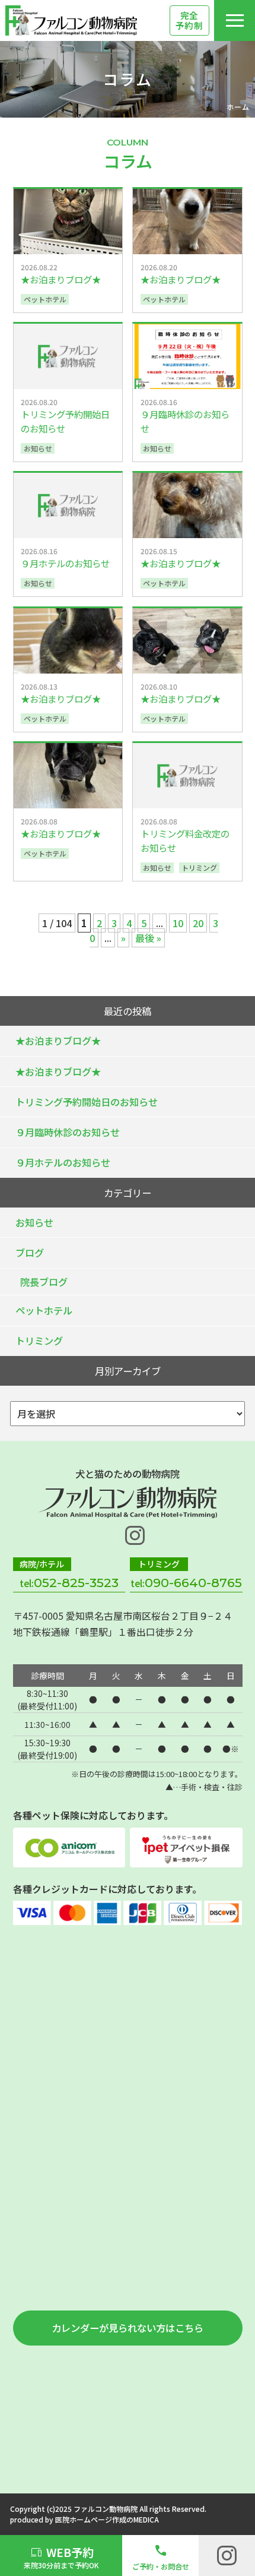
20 (198, 923)
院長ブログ (44, 1282)
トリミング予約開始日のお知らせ (87, 1102)
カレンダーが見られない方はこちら (128, 2328)
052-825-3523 (76, 1583)
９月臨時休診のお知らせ (68, 1132)
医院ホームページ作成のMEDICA (107, 2519)
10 (178, 923)
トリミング (39, 1341)
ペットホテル (44, 1310)
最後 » (148, 938)
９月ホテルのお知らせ (63, 1162)
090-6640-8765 (193, 1583)
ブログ (30, 1253)
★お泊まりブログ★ (58, 1041)
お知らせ (34, 1222)
